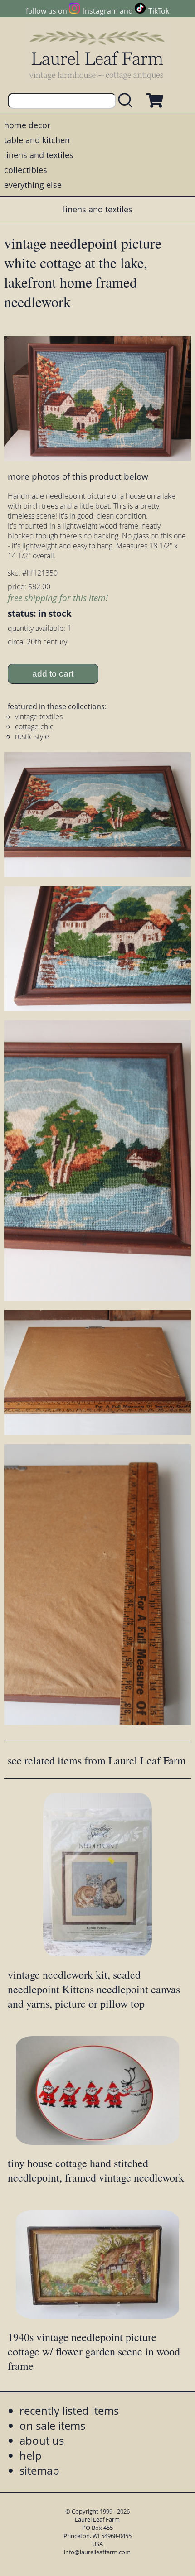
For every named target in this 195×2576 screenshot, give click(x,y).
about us (42, 2440)
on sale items (52, 2425)
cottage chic (34, 726)
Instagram (100, 11)
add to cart (53, 674)
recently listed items (69, 2410)
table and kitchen (37, 140)
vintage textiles (39, 716)
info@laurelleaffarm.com (97, 2552)
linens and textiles (39, 155)
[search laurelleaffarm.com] (127, 101)
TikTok (159, 11)
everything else (33, 185)
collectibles (26, 170)
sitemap (39, 2470)
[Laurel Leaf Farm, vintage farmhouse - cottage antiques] (97, 55)
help (31, 2455)
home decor (27, 125)
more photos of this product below (78, 476)
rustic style (32, 736)
